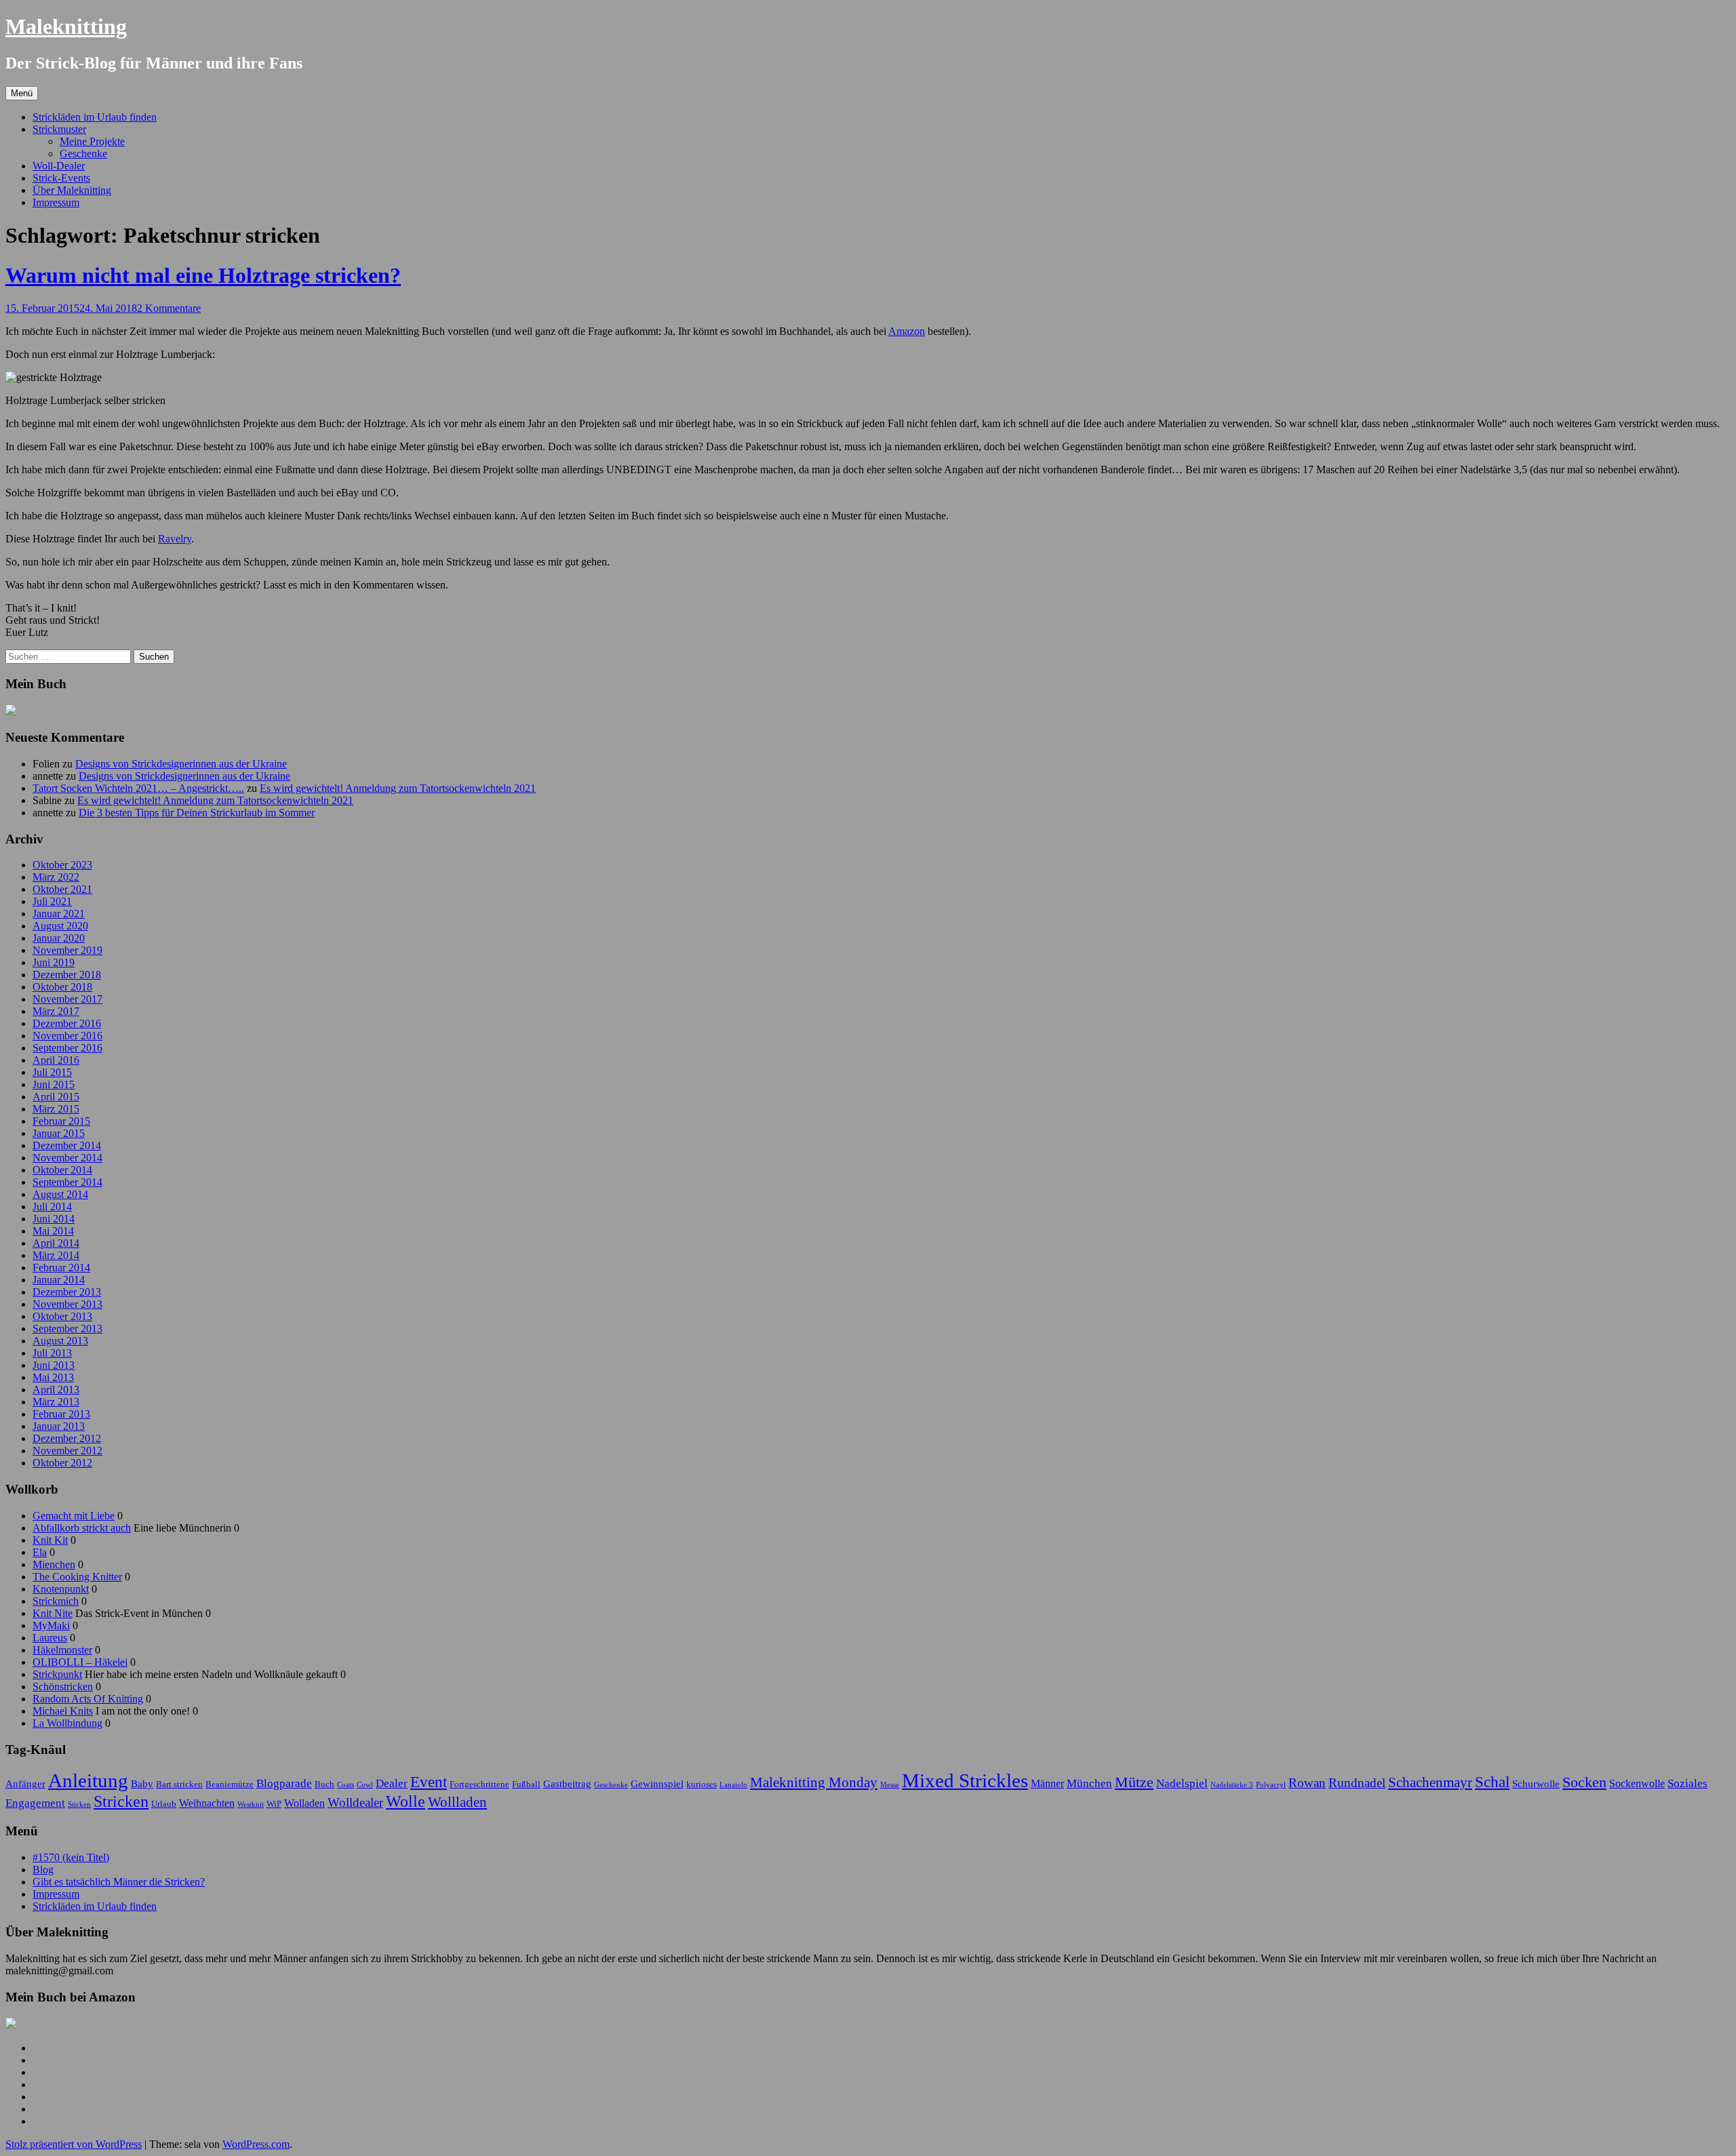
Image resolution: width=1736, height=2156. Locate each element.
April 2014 (56, 1243)
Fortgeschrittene (479, 1784)
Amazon (907, 331)
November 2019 (67, 950)
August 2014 (60, 1194)
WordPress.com (256, 2144)
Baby (142, 1784)
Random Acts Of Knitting (88, 1699)
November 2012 (67, 1451)
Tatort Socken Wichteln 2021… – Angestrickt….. (138, 788)
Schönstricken (63, 1686)
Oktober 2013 (62, 1316)
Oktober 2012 (62, 1463)
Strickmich (56, 1601)
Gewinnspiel (657, 1784)
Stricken (121, 1801)
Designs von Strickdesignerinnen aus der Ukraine (181, 764)
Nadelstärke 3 (1232, 1785)
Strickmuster (59, 129)
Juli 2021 (52, 901)
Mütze (1134, 1782)
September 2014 (67, 1182)
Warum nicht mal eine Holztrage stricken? (203, 275)
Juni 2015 (54, 1084)
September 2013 (67, 1329)
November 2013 (67, 1304)
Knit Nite (53, 1613)
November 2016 (67, 1036)
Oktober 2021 (62, 889)
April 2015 (56, 1097)
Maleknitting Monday (814, 1782)
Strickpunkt (57, 1674)
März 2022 (56, 877)
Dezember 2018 (67, 975)
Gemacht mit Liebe (74, 1516)
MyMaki (51, 1625)
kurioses (702, 1784)
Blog (43, 1870)
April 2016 (56, 1060)
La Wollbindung (67, 1723)
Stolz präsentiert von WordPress (74, 2144)
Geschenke (83, 154)
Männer (1047, 1783)
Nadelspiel (1182, 1783)
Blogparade (284, 1783)
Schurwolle (1536, 1784)
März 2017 (56, 1011)
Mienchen (54, 1564)
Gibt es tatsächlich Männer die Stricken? (119, 1882)
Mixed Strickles (965, 1780)
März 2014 (56, 1255)
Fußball (526, 1784)
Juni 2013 (54, 1365)
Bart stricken (179, 1784)
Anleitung (88, 1780)
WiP (274, 1804)
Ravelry (175, 539)
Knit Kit (50, 1540)
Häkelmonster (62, 1650)
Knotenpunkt (61, 1589)
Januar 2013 (59, 1426)
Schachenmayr (1430, 1782)
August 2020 (60, 926)
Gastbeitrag (567, 1784)
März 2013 (56, 1402)
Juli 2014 (52, 1206)
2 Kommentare (169, 308)
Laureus (50, 1638)
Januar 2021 (59, 914)
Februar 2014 (61, 1267)
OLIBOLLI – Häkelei (80, 1662)
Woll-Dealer (59, 166)
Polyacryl (1271, 1785)
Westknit (251, 1804)
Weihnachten (207, 1803)
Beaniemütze (230, 1784)
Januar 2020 (59, 938)
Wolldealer (355, 1802)
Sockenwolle (1637, 1783)
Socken (1584, 1782)
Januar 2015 (59, 1133)
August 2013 (60, 1341)
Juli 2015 (52, 1072)
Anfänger (25, 1784)
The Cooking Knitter (77, 1577)
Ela (40, 1552)
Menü (22, 93)
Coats (346, 1785)
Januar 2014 (59, 1280)
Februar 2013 (61, 1414)
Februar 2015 (61, 1121)
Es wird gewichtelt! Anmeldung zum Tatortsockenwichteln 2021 (398, 788)
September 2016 (67, 1048)
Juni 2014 (54, 1219)
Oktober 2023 (62, 865)
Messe (890, 1785)
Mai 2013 (53, 1377)
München (1089, 1783)
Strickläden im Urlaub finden (95, 117)
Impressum (56, 202)
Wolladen (304, 1803)
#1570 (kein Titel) (71, 1857)
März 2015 (56, 1109)
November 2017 (67, 999)
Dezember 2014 (67, 1145)
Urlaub (164, 1804)
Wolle (406, 1801)
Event (429, 1782)
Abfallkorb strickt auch (82, 1528)
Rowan (1307, 1783)
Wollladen (457, 1802)
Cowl (365, 1785)
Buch (324, 1784)
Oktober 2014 (62, 1170)
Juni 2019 (54, 962)
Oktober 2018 (62, 987)
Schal (1492, 1782)
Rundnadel (1357, 1783)
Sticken (79, 1804)
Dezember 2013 (67, 1292)
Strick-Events (61, 178)
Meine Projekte (92, 141)
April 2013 (56, 1390)
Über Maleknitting (72, 190)
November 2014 (67, 1158)
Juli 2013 (52, 1353)
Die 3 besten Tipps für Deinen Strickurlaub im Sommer (197, 813)
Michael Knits (63, 1711)
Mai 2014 (53, 1231)
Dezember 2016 (67, 1023)
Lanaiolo (733, 1785)
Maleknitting (66, 26)
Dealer (392, 1783)
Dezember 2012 (67, 1438)
